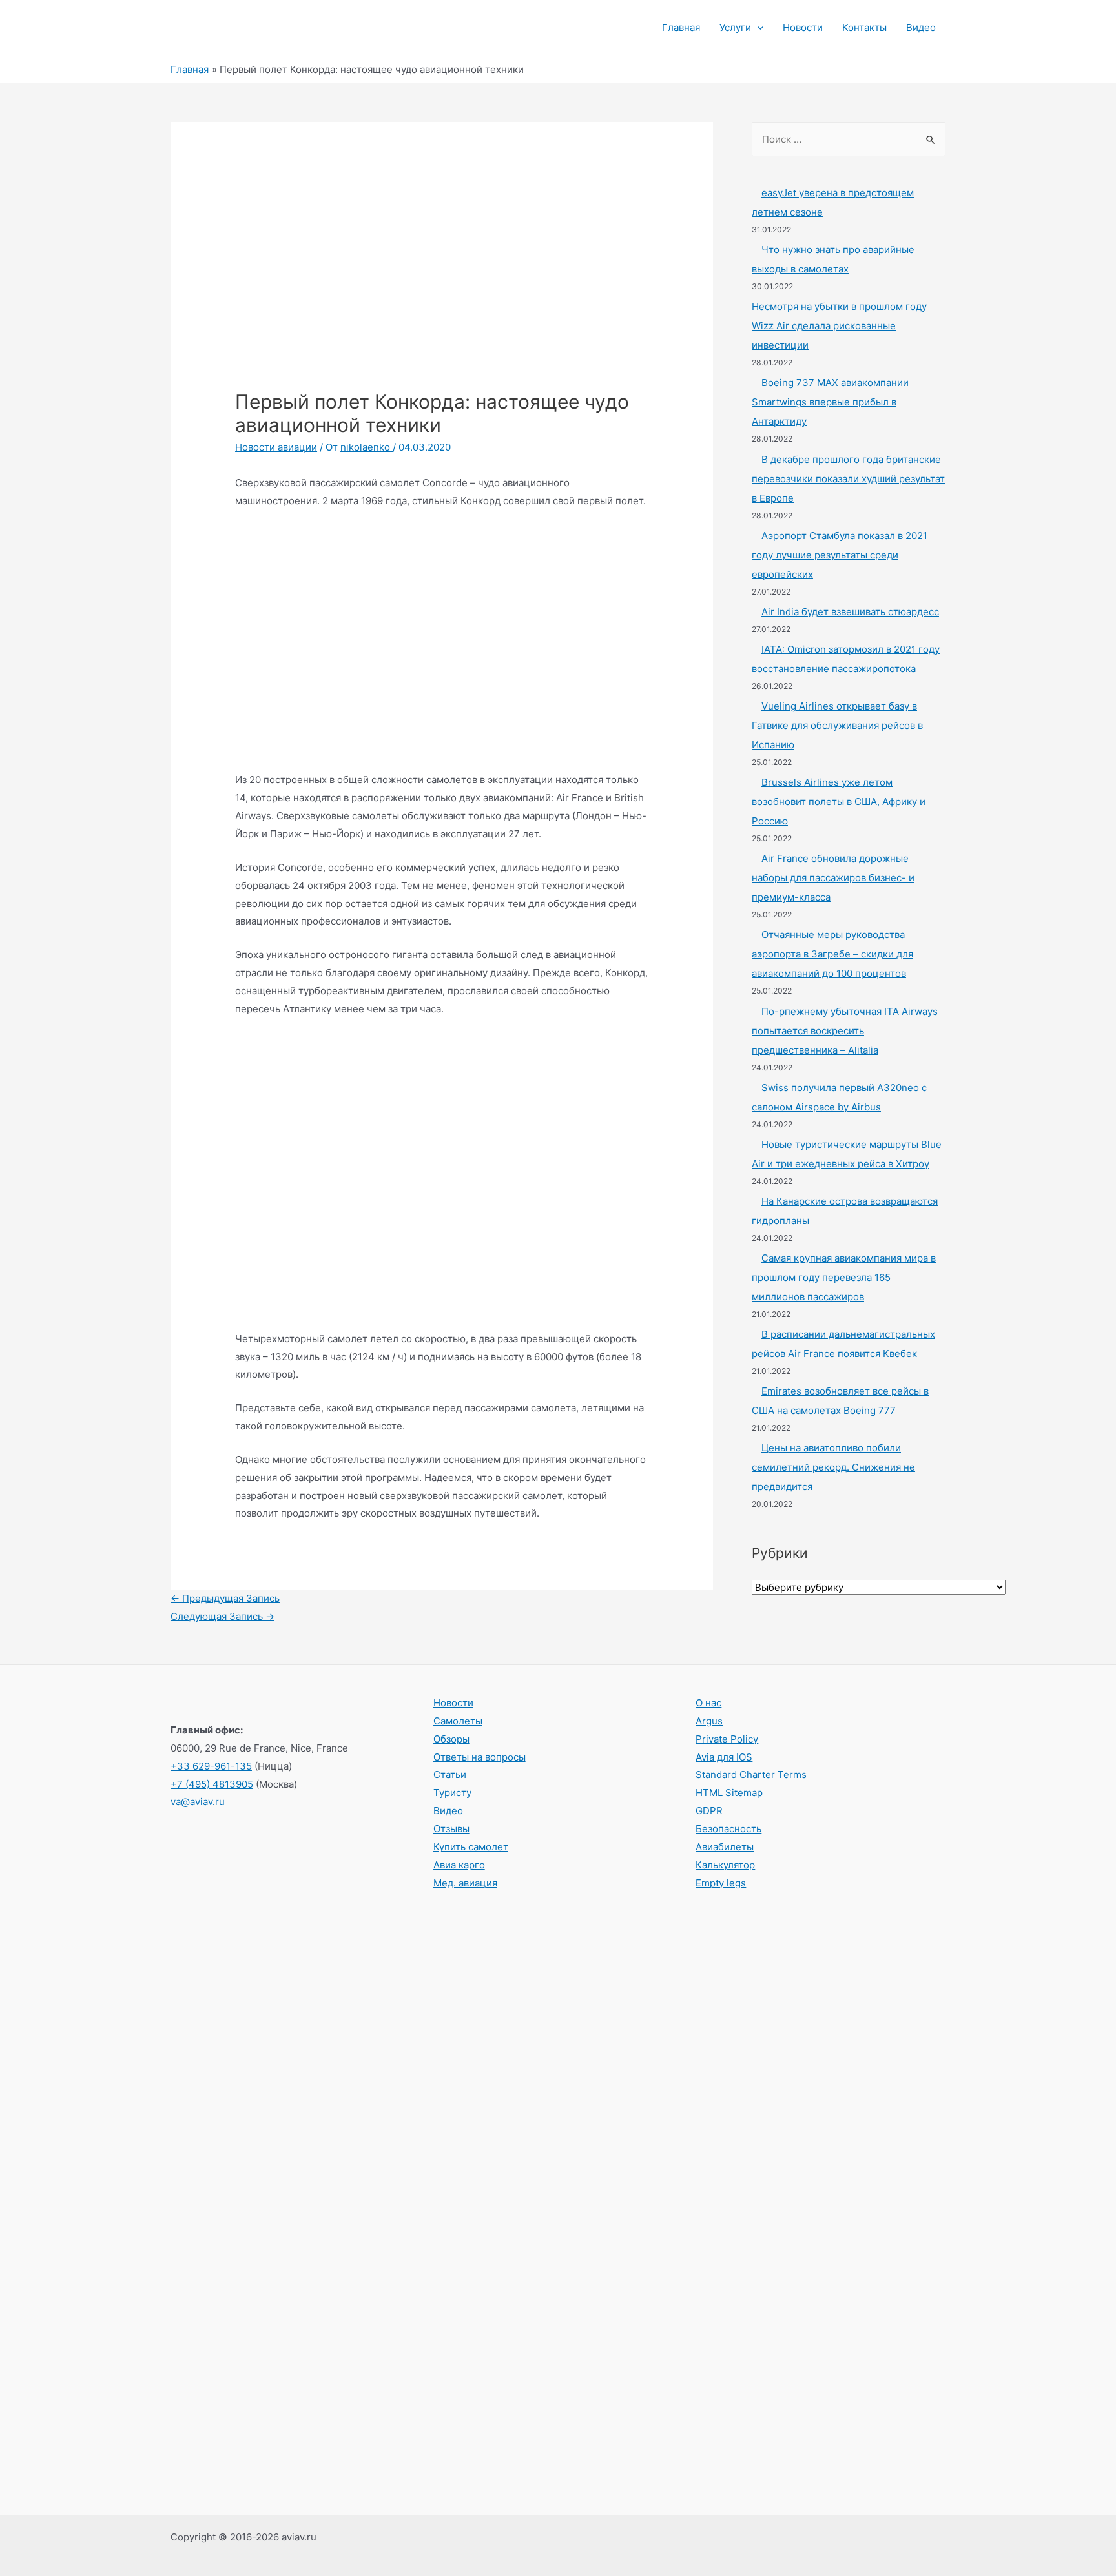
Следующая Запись (222, 1616)
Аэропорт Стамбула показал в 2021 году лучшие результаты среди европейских (840, 555)
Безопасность (728, 1829)
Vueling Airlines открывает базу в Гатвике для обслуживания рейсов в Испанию (837, 725)
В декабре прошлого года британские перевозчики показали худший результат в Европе (848, 479)
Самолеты (458, 1721)
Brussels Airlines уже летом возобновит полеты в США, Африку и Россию (839, 802)
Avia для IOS (724, 1757)
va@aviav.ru (198, 1802)
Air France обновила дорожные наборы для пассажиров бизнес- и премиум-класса (833, 878)
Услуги (735, 27)
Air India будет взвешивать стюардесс (850, 612)
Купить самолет (471, 1847)
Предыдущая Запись (225, 1598)
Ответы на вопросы (480, 1757)
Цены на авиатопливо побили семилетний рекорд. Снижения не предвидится (833, 1467)
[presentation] (757, 28)
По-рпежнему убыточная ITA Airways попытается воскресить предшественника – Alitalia (845, 1031)
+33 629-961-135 (211, 1766)
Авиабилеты (725, 1847)
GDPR (709, 1811)
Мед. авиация (465, 1883)
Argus (709, 1721)
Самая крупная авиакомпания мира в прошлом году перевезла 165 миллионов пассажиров (844, 1277)
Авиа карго (459, 1865)
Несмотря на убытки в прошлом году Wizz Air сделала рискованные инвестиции (839, 326)
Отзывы (451, 1829)
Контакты (864, 27)
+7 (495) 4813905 (212, 1784)
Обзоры (451, 1739)
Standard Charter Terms (751, 1774)
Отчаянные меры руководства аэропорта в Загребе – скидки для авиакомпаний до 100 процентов (832, 954)
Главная (681, 27)
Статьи (450, 1774)
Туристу (452, 1793)
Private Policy (727, 1739)
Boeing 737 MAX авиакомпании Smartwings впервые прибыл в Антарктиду (830, 402)
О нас (708, 1703)
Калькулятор (725, 1865)
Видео (921, 27)
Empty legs (721, 1883)
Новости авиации (276, 447)
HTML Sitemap (729, 1793)
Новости (803, 27)
